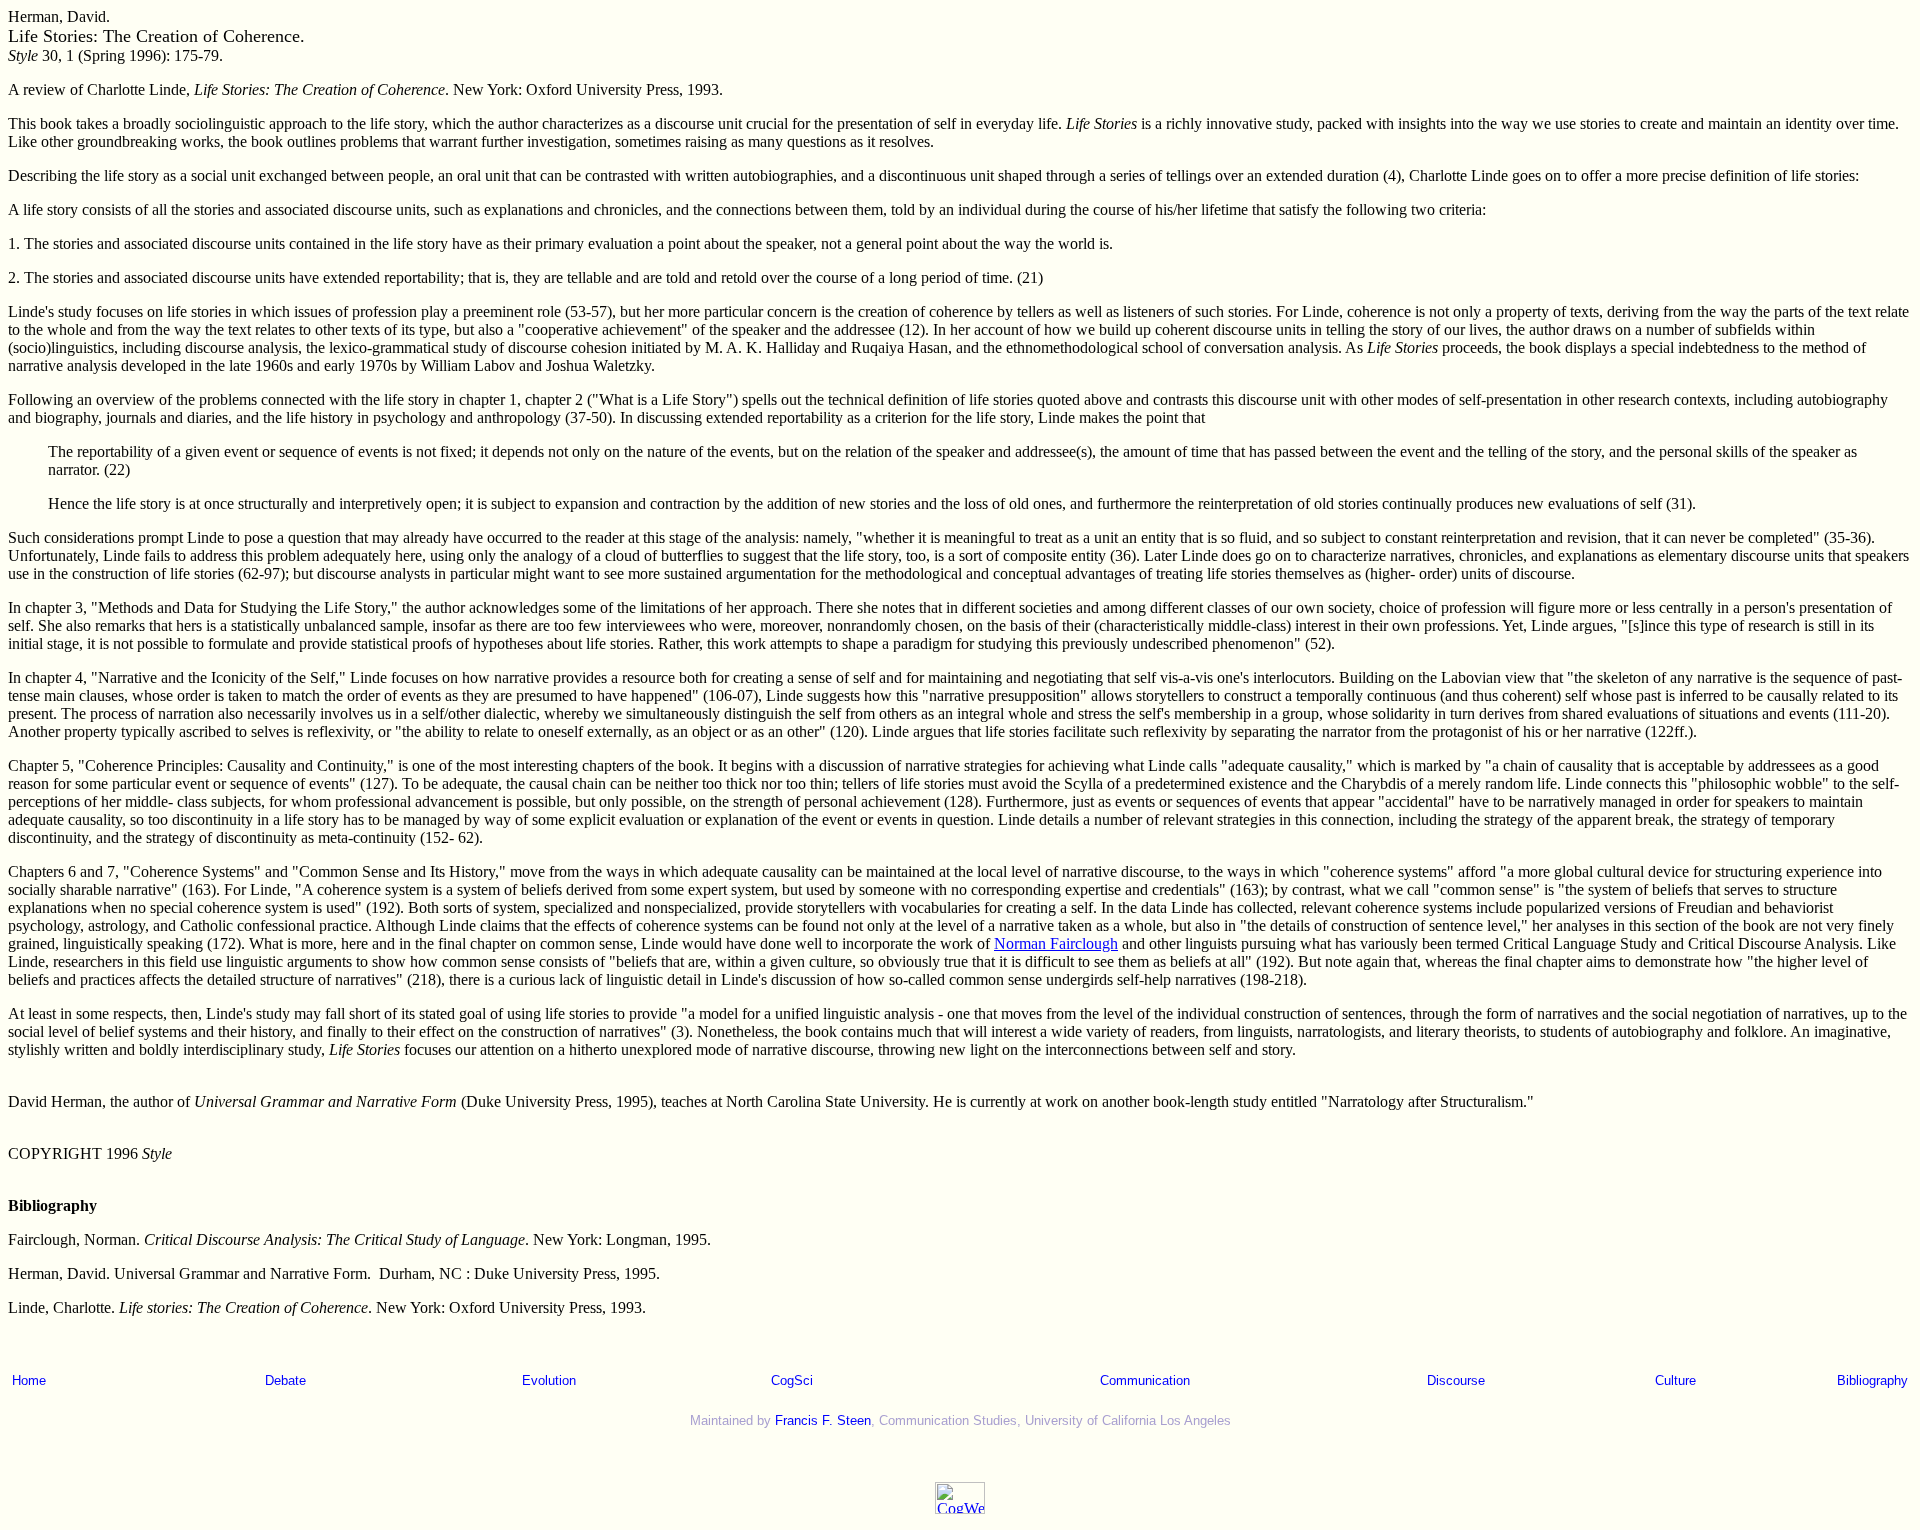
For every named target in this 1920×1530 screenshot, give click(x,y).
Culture (1675, 1380)
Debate (285, 1380)
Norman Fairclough (1056, 943)
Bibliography (1872, 1380)
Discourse (1456, 1380)
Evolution (549, 1380)
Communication (1145, 1380)
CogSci (792, 1380)
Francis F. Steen (823, 1420)
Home (29, 1380)
